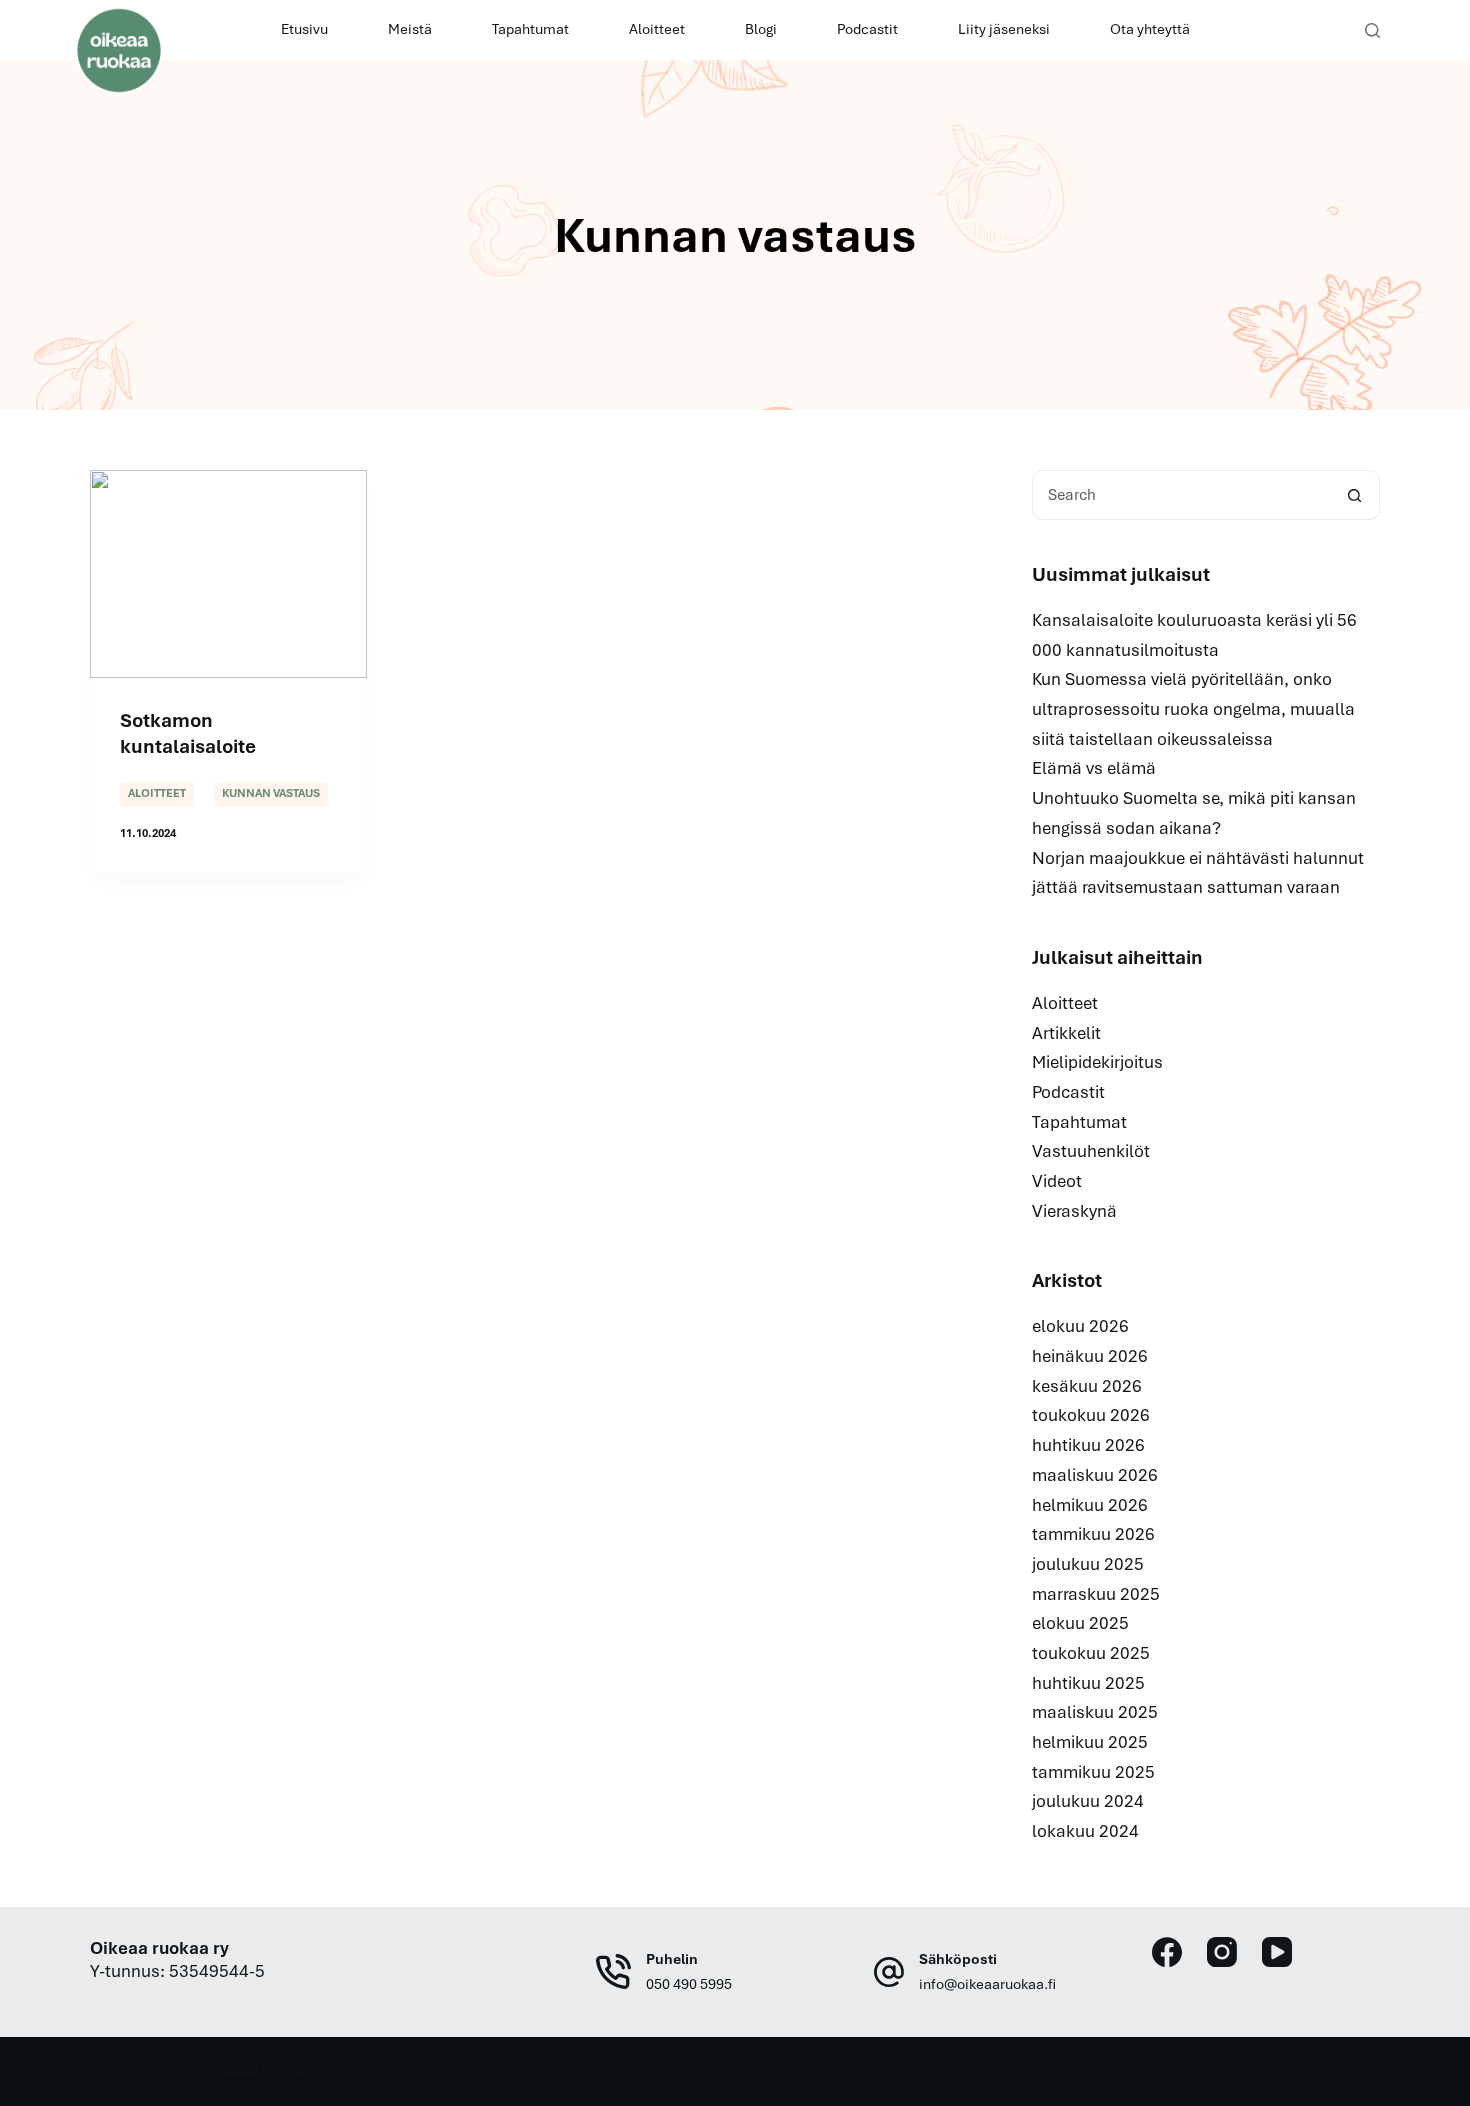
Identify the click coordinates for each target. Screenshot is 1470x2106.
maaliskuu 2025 (1095, 1712)
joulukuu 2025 (1088, 1564)
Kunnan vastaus (271, 793)
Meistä (410, 29)
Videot (1057, 1181)
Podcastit (867, 29)
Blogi (761, 29)
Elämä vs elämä (1094, 768)
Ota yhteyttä (1150, 29)
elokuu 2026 (1080, 1326)
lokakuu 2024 (1085, 1831)
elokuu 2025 (1080, 1623)
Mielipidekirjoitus (1097, 1062)
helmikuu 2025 (1090, 1742)
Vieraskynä (1074, 1211)
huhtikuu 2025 (1088, 1683)
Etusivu (304, 29)
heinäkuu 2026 (1090, 1356)
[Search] (1372, 30)
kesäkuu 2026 (1087, 1386)
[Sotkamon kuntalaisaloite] (228, 574)
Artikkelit (1066, 1033)
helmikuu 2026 (1090, 1505)
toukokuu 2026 (1091, 1415)
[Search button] (1354, 495)
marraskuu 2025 (1096, 1594)
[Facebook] (1167, 1952)
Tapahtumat (530, 29)
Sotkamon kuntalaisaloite (188, 733)
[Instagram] (1222, 1952)
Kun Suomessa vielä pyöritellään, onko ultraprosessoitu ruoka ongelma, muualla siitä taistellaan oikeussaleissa (1193, 708)
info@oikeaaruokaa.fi (987, 1984)
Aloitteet (657, 29)
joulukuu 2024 (1088, 1801)
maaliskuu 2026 (1095, 1475)
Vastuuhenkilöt (1091, 1151)
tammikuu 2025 (1093, 1772)
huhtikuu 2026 (1088, 1445)
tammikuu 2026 (1093, 1534)
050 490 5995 (689, 1984)
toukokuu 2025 (1091, 1653)
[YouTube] (1277, 1952)
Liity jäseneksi (1004, 29)
